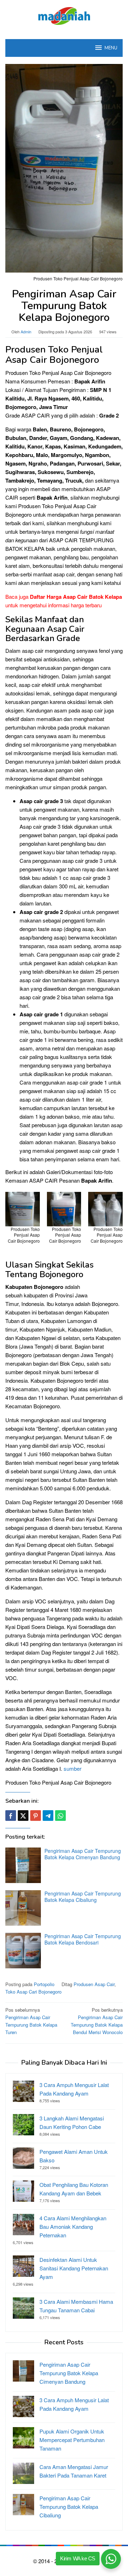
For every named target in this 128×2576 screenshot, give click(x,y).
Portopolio (44, 1984)
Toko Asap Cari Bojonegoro (33, 1992)
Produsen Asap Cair (94, 1984)
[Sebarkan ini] (11, 1816)
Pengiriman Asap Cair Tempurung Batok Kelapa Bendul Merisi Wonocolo (97, 2021)
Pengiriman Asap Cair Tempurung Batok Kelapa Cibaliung (83, 1897)
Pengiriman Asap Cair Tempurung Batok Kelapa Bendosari (83, 1939)
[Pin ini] (36, 1816)
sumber (73, 1768)
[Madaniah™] (64, 15)
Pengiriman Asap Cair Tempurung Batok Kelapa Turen (31, 2021)
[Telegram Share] (48, 1816)
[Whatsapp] (60, 1816)
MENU (111, 48)
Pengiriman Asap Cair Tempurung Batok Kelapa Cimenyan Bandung (83, 1854)
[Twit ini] (23, 1816)
